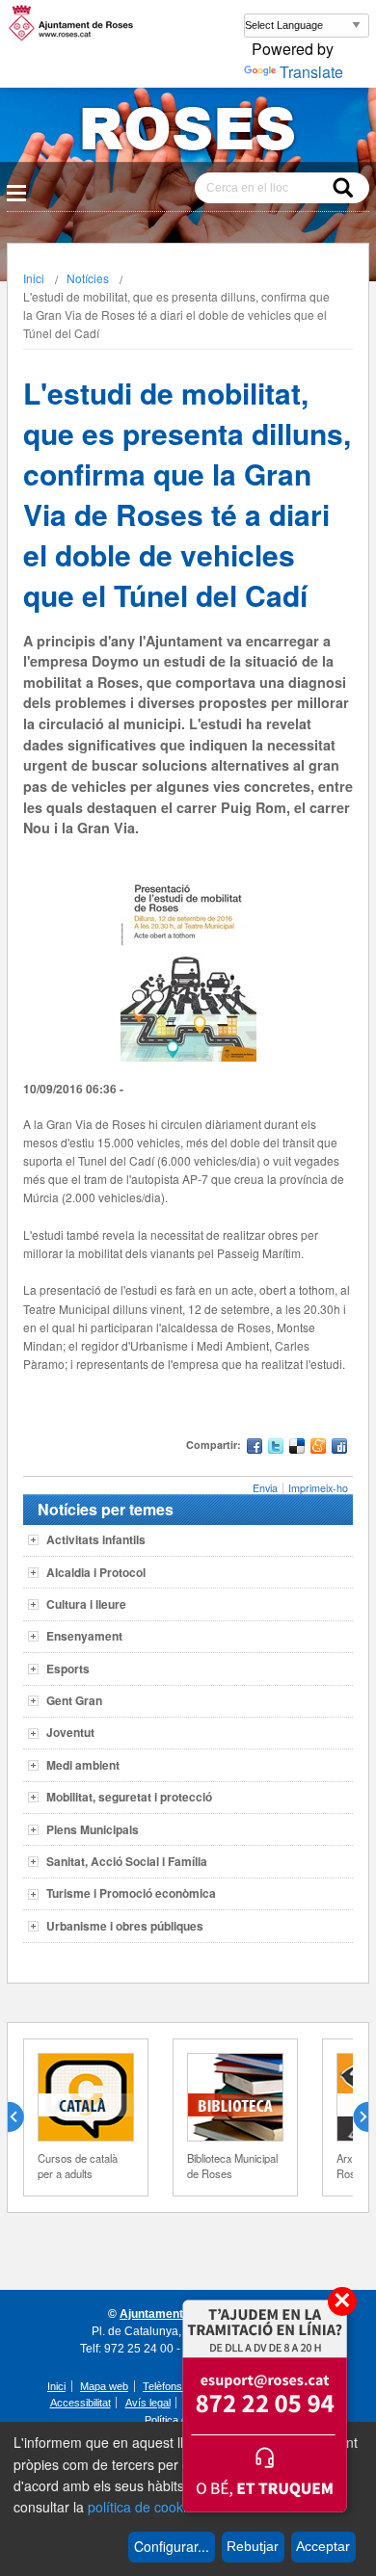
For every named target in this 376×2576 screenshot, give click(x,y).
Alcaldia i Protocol (96, 1572)
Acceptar (323, 2546)
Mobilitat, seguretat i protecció (129, 1797)
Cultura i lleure (86, 1604)
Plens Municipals (93, 1829)
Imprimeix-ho (318, 1488)
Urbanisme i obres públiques (125, 1926)
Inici (34, 278)
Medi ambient (83, 1765)
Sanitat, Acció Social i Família (127, 1861)
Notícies (88, 278)
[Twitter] (276, 1448)
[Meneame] (318, 1448)
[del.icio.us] (297, 1448)
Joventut (70, 1732)
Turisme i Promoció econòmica (131, 1893)
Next (353, 2117)
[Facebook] (255, 1448)
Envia (265, 1488)
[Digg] (339, 1448)
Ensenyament (84, 1636)
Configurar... (172, 2546)
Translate (311, 72)
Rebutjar (253, 2546)
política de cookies (144, 2507)
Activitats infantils (96, 1539)
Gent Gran (74, 1700)
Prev (23, 2117)
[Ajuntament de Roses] (188, 132)
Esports (68, 1669)
